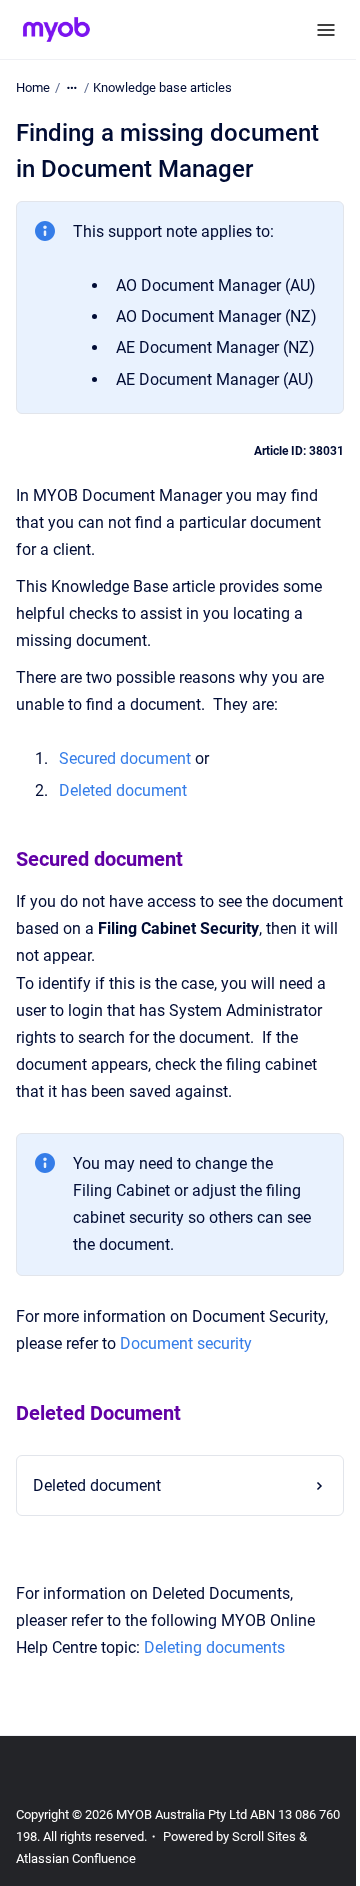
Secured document (125, 758)
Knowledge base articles (162, 87)
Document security (186, 1343)
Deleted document (97, 1594)
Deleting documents (214, 1756)
